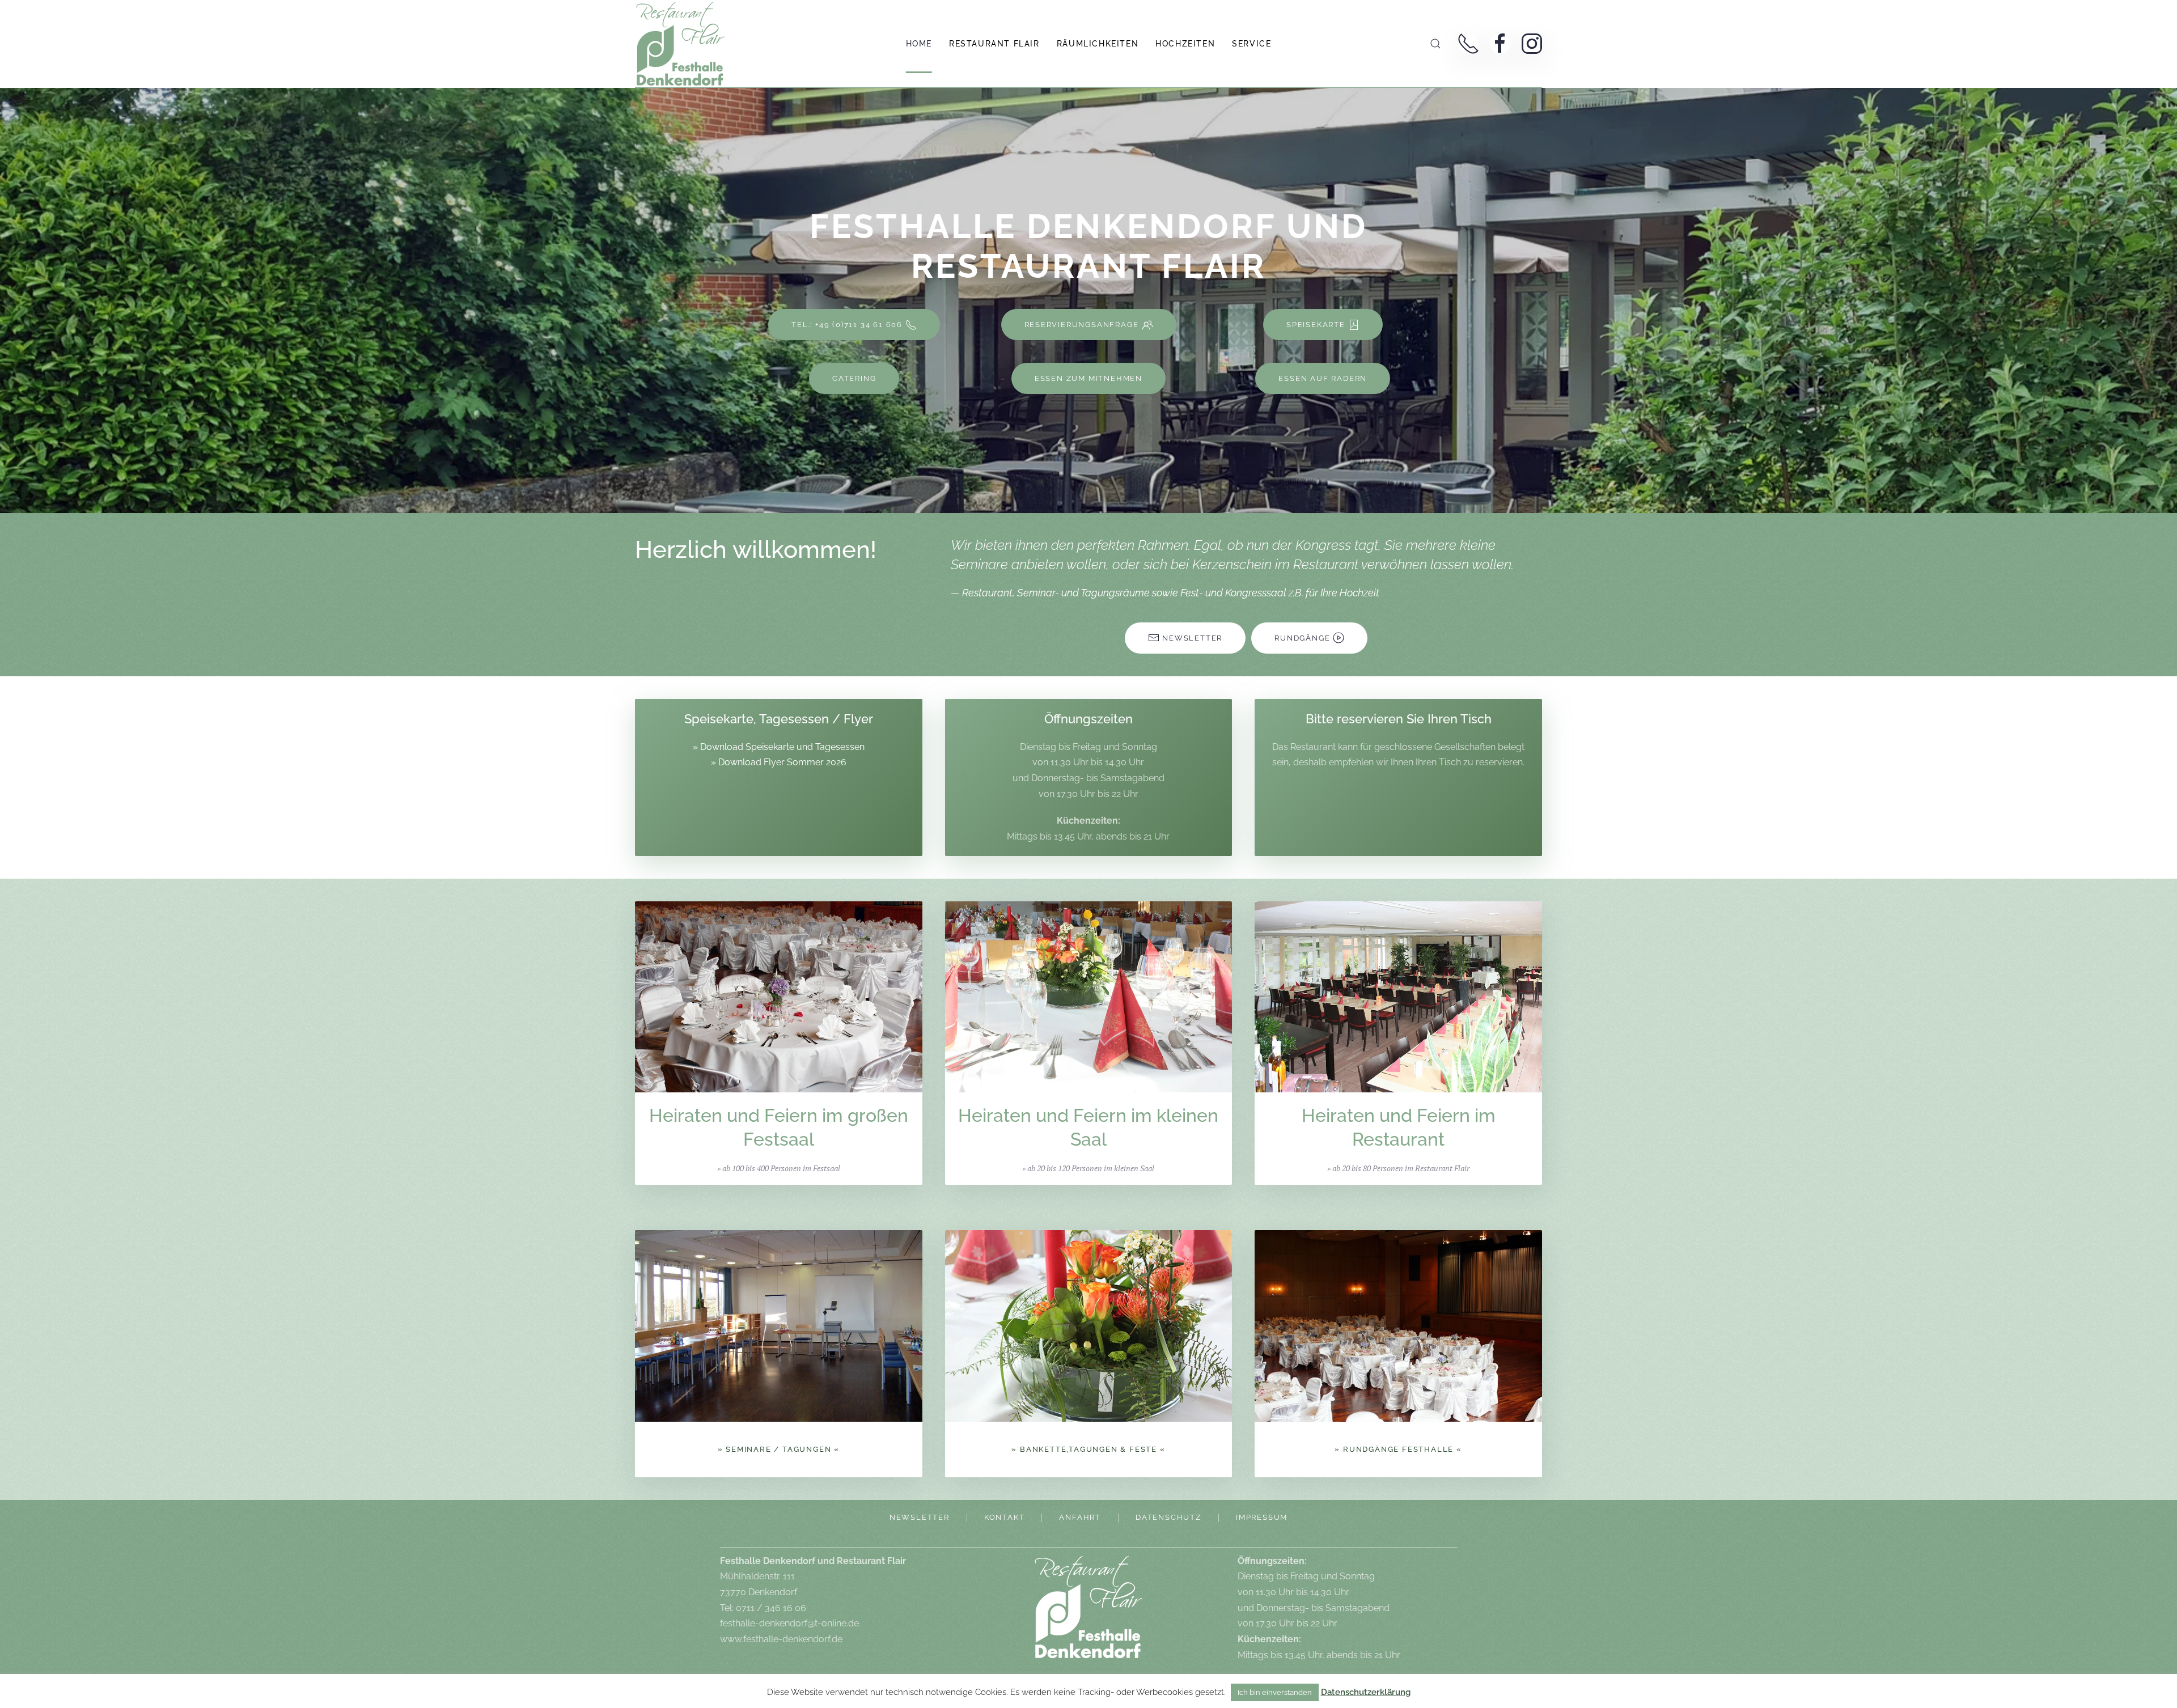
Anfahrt (1080, 1517)
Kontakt (1005, 1517)
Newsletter (1192, 638)
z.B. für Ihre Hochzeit (1334, 593)
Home (919, 44)
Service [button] (1251, 44)
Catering (854, 378)
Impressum (1262, 1517)
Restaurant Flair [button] (994, 44)
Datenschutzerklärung (1366, 1692)
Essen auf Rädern (1323, 378)
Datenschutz (1168, 1517)
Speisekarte (1316, 325)
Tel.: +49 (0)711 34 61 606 (847, 325)
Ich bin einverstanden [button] (1275, 1692)
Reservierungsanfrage (1082, 325)
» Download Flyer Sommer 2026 (779, 762)
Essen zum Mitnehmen (1088, 378)
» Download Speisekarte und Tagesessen (779, 747)
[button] (1435, 44)
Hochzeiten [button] (1185, 44)
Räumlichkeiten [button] (1098, 44)
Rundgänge (1302, 638)
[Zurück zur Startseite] (680, 44)
